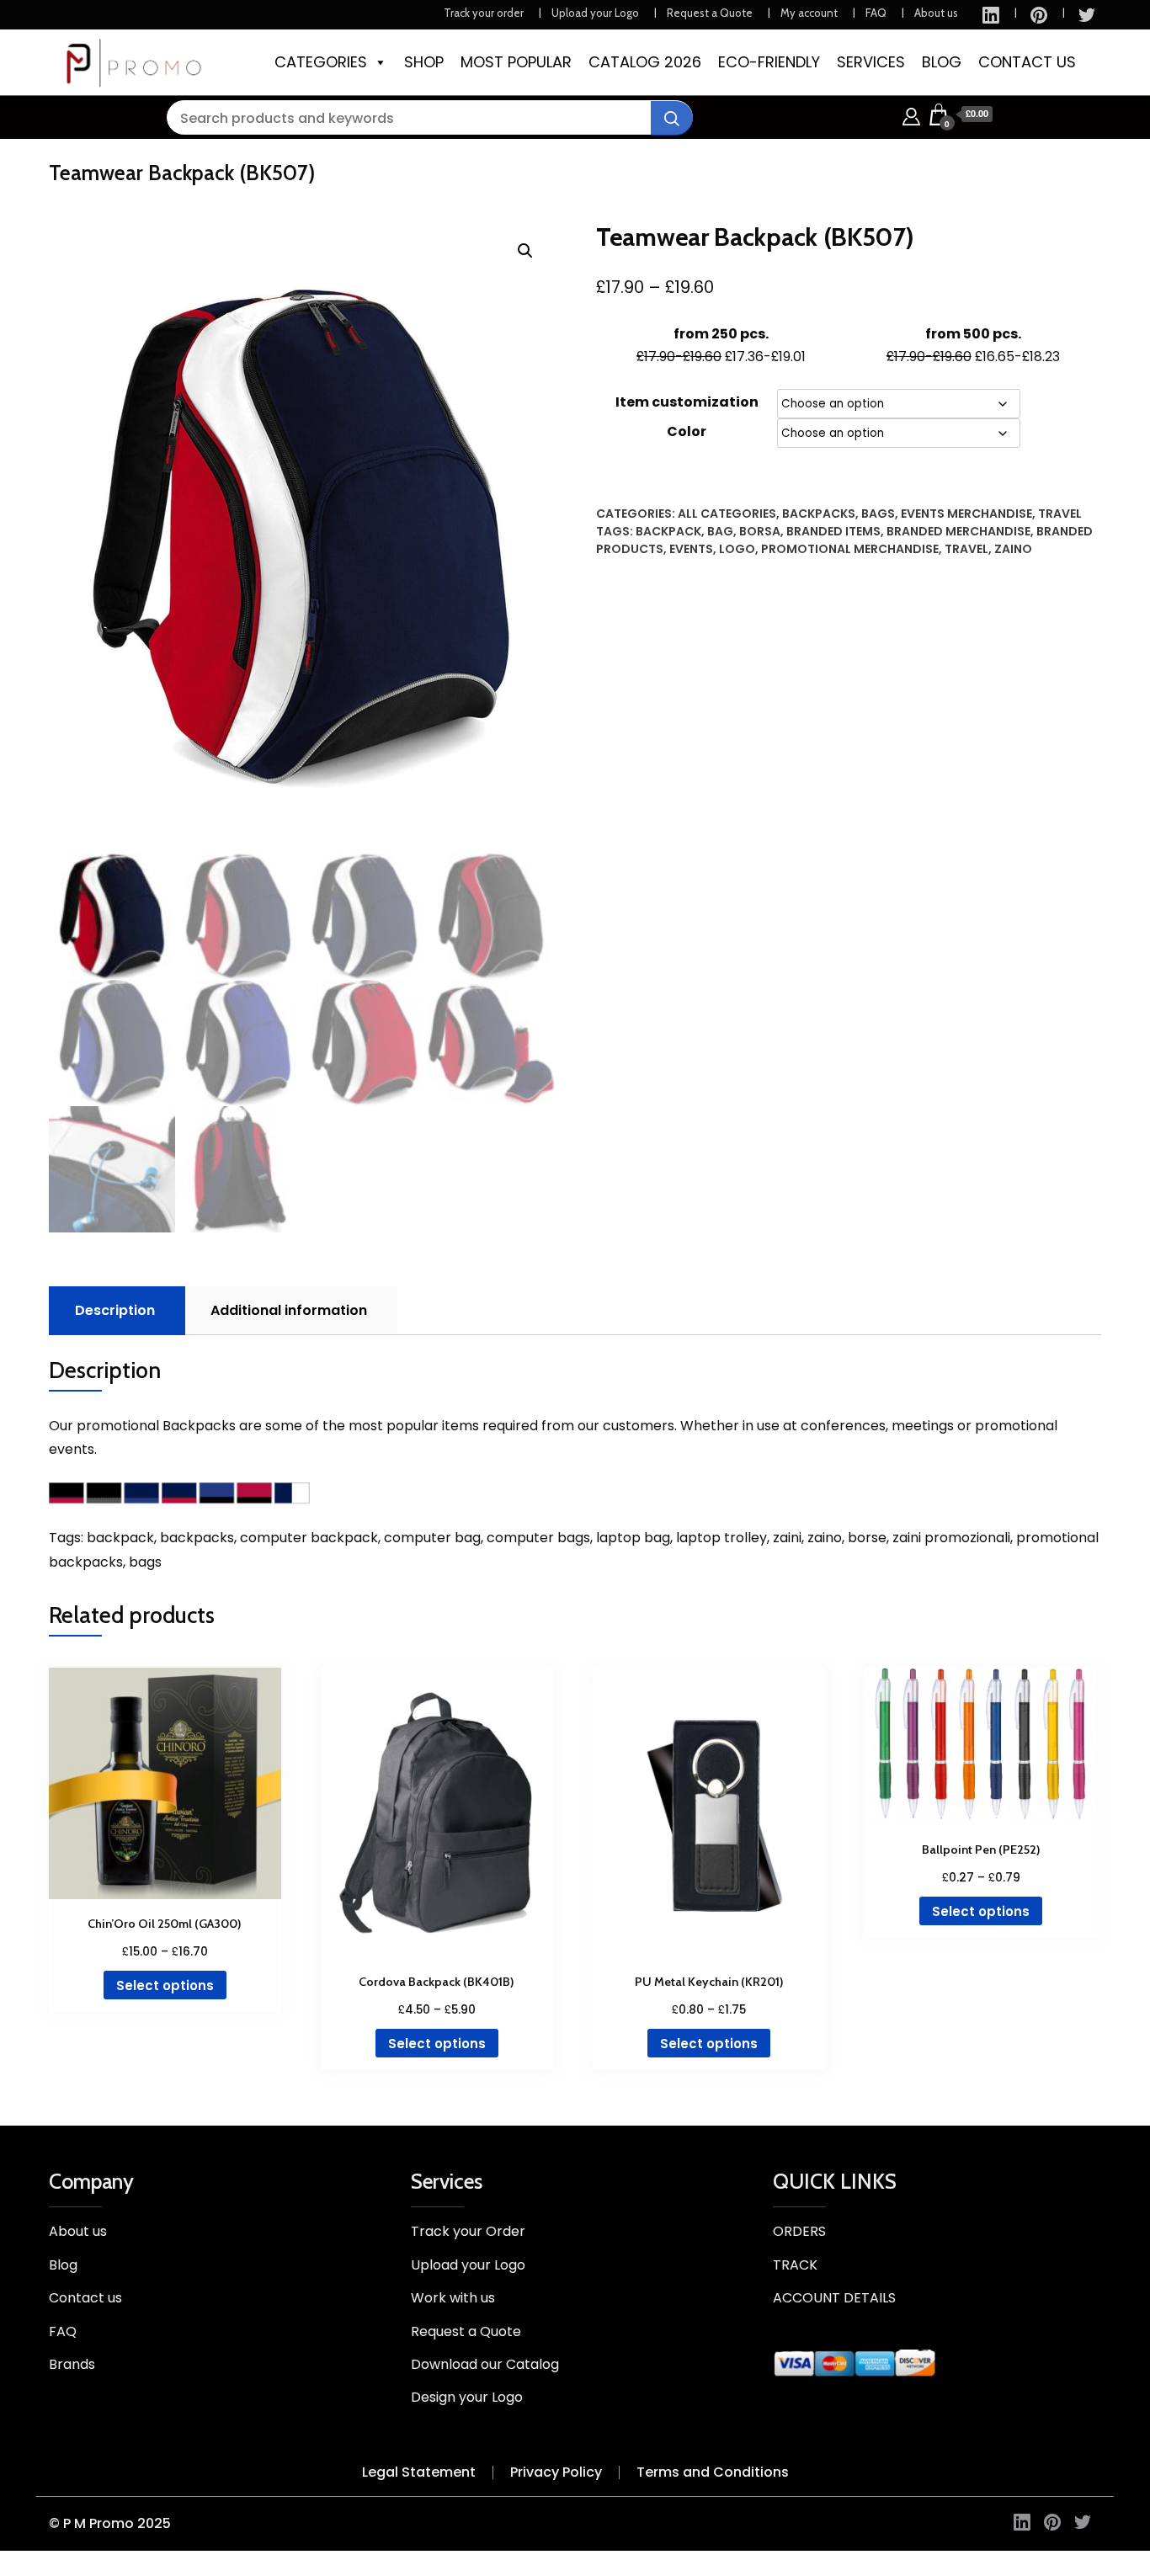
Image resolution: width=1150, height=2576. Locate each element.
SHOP (424, 62)
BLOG (942, 62)
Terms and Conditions (713, 2472)
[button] (525, 251)
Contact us (85, 2298)
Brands (72, 2364)
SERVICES (871, 62)
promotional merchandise (850, 549)
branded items (833, 531)
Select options (165, 1985)
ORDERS (799, 2231)
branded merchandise (958, 531)
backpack (668, 531)
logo (737, 549)
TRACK (795, 2265)
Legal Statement (419, 2472)
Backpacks (819, 514)
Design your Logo (467, 2397)
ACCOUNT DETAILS (834, 2298)
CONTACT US (1027, 62)
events (691, 549)
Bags (878, 514)
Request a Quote (710, 13)
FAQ (876, 13)
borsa (760, 531)
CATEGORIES (321, 62)
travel (966, 549)
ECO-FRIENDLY (769, 62)
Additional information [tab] (289, 1310)
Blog (63, 2265)
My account (809, 13)
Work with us (453, 2298)
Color (687, 431)
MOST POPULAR (516, 62)
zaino (1013, 549)
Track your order (484, 13)
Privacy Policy (556, 2472)
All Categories (727, 514)
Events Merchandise (966, 514)
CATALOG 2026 (645, 62)
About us (936, 13)
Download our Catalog (485, 2364)
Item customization (687, 402)
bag (720, 531)
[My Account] (911, 114)
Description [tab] (115, 1310)
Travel (1060, 514)
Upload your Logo (595, 13)
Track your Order (468, 2231)
